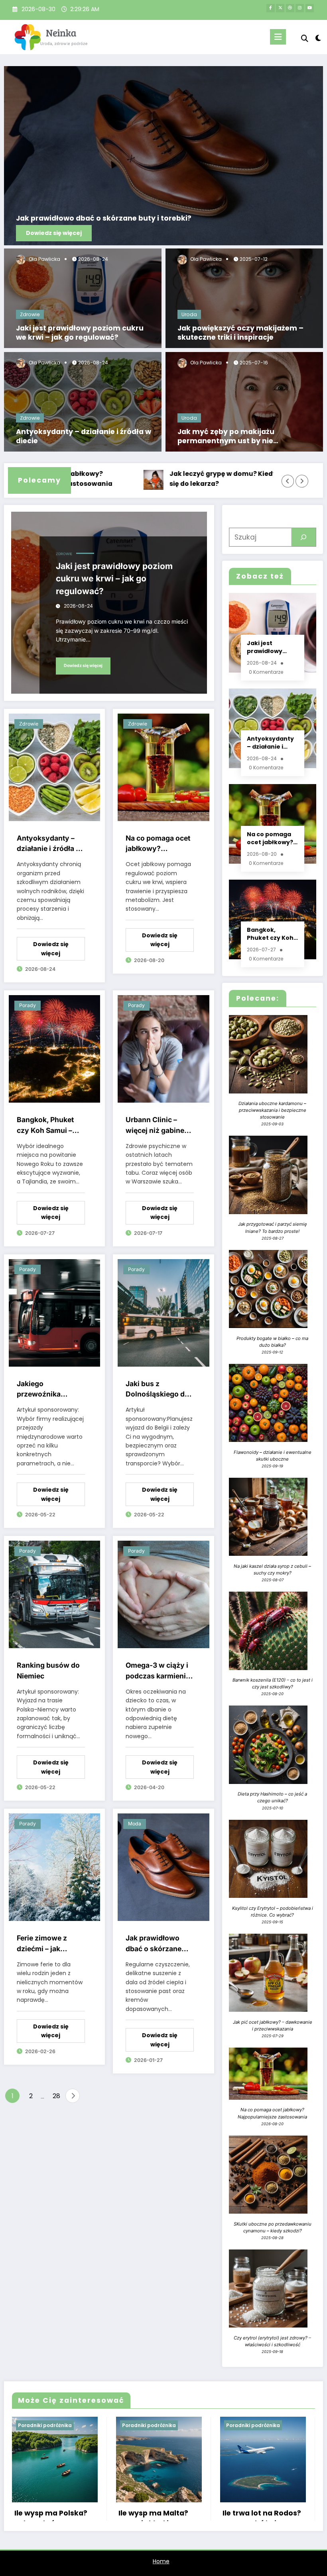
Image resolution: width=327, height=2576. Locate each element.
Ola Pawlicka (44, 259)
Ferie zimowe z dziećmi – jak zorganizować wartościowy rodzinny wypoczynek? (42, 1944)
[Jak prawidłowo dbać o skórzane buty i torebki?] (163, 156)
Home (161, 2561)
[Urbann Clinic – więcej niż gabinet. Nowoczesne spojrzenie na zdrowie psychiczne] (163, 1048)
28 (56, 2096)
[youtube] (310, 8)
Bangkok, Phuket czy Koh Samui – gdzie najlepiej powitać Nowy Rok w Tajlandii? (48, 1126)
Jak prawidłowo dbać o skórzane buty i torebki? (104, 218)
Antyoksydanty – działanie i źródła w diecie (84, 436)
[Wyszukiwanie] (305, 38)
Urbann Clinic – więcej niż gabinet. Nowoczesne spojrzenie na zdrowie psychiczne (157, 1126)
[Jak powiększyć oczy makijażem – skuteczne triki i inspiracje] (244, 298)
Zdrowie (30, 314)
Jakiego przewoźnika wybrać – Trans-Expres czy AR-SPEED (44, 1390)
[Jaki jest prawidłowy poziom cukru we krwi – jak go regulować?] (83, 298)
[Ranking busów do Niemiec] (54, 1594)
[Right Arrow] (302, 481)
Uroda (189, 314)
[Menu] (278, 37)
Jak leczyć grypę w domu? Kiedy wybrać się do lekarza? (180, 479)
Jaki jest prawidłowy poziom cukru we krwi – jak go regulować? (80, 333)
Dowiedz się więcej (54, 233)
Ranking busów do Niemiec (48, 1670)
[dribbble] (290, 8)
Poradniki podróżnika (45, 2425)
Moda (135, 1824)
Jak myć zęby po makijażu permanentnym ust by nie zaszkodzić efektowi (226, 436)
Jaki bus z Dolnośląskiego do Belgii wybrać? (157, 1390)
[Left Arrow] (288, 481)
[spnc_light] (318, 38)
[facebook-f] (271, 8)
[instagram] (300, 8)
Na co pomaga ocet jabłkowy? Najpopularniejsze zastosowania (158, 844)
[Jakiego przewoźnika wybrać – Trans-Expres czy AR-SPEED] (54, 1312)
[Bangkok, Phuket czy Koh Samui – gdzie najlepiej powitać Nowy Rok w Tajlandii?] (54, 1048)
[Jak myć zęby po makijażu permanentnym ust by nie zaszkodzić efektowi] (244, 401)
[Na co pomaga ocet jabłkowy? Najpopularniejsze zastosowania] (163, 767)
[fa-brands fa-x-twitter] (280, 8)
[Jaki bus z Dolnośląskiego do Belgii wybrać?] (163, 1312)
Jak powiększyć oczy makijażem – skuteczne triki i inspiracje (240, 333)
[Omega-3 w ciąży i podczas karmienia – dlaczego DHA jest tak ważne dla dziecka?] (163, 1594)
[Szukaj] (304, 537)
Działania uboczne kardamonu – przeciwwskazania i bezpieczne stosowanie (272, 1110)
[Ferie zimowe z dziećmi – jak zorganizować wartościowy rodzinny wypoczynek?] (54, 1867)
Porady (28, 1005)
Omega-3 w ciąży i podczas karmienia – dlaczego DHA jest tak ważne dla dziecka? (159, 1671)
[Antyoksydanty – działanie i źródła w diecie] (83, 401)
